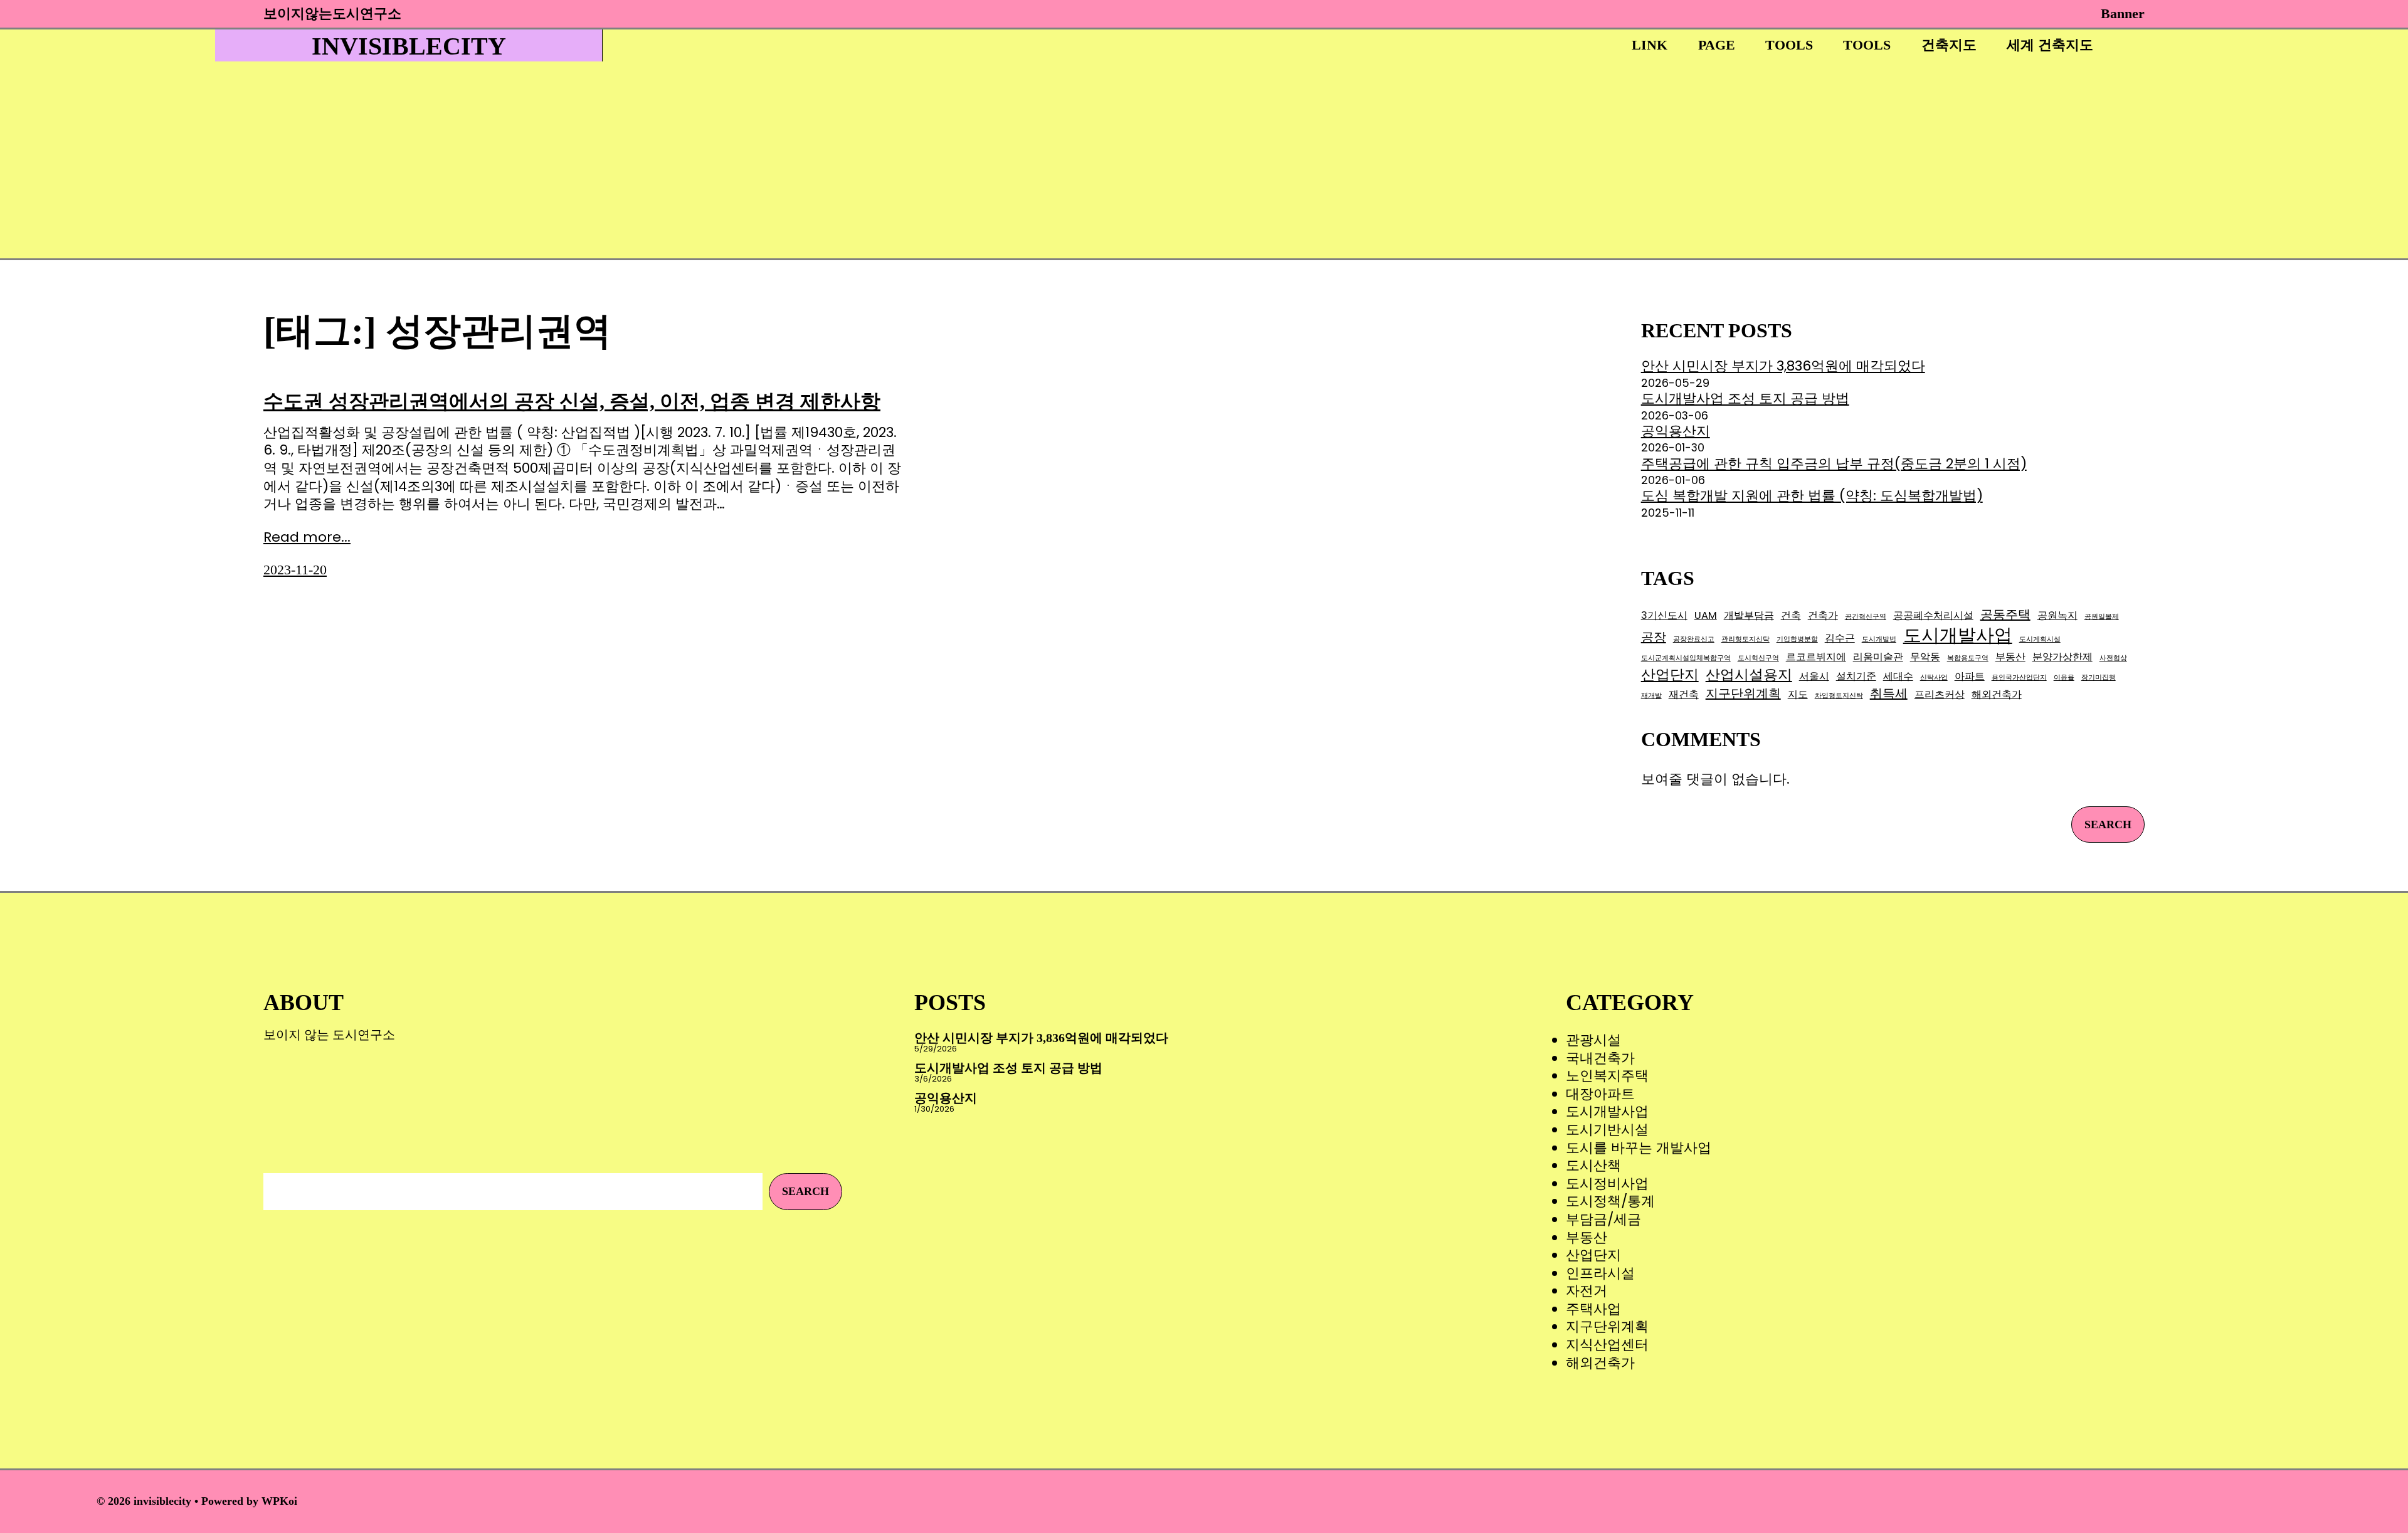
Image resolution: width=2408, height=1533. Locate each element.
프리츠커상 (1940, 694)
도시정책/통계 (1610, 1201)
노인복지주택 (1607, 1076)
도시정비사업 (1607, 1183)
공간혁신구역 (1866, 617)
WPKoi (279, 1501)
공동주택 (2005, 614)
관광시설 (1593, 1040)
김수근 (1840, 638)
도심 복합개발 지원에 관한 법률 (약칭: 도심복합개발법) (1812, 496)
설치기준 (1856, 676)
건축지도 (1949, 45)
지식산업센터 (1607, 1345)
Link (1650, 45)
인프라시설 (1600, 1273)
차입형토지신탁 (1839, 696)
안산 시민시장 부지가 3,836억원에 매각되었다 (1783, 366)
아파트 (1970, 676)
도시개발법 (1879, 640)
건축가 (1823, 615)
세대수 (1898, 676)
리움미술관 (1878, 657)
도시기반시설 (1607, 1130)
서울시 (1814, 676)
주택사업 (1593, 1309)
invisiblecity (409, 46)
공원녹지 (2057, 615)
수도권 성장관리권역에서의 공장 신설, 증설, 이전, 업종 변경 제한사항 (572, 401)
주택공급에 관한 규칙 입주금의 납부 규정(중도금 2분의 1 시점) (1834, 464)
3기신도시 (1664, 615)
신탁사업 (1934, 678)
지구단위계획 (1743, 693)
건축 (1791, 615)
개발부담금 (1749, 615)
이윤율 (2064, 678)
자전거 (1587, 1291)
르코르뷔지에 (1816, 657)
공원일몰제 (2102, 617)
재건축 (1684, 694)
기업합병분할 (1797, 640)
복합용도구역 (1968, 658)
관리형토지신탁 (1745, 640)
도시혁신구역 (1758, 658)
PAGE (1717, 45)
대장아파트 (1600, 1094)
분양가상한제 (2062, 657)
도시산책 (1593, 1165)
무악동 (1925, 657)
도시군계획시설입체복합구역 (1686, 658)
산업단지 (1670, 675)
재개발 (1651, 696)
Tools (1789, 45)
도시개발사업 (1958, 635)
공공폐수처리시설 (1933, 615)
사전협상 (2113, 658)
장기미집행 (2099, 678)
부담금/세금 (1603, 1219)
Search (2108, 824)
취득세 (1889, 693)
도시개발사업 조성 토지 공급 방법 (1745, 398)
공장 (1654, 637)
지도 (1798, 694)
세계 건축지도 (2050, 45)
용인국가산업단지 (2019, 678)
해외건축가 (1997, 694)
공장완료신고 (1694, 640)
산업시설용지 (1749, 675)
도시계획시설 (2040, 640)
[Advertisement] (1156, 164)
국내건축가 (1600, 1058)
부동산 (2010, 657)
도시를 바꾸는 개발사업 (1639, 1148)
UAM (1706, 615)
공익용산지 (1676, 431)
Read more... (307, 538)
